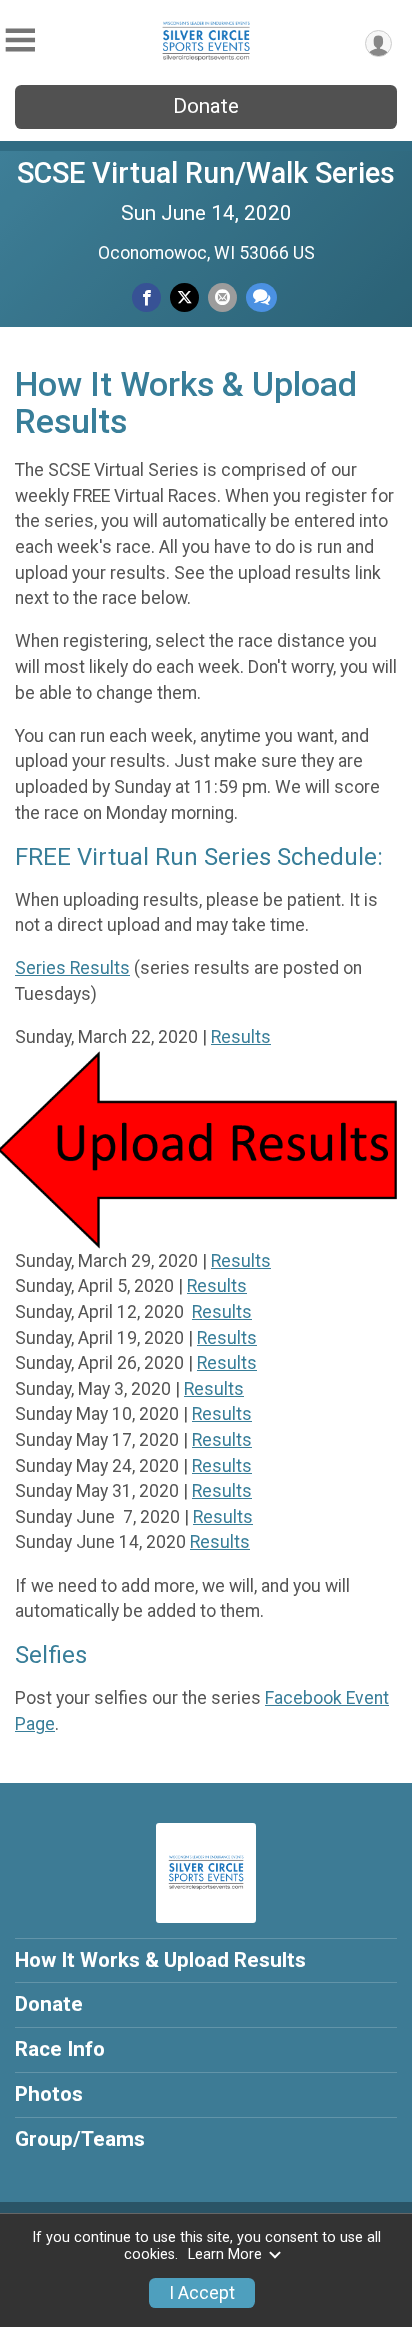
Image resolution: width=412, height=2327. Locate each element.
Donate (206, 106)
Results (241, 1037)
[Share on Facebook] (146, 297)
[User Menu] (378, 43)
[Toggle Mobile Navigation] (20, 40)
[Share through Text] (261, 297)
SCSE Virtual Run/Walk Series (206, 173)
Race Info (60, 2049)
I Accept (202, 2293)
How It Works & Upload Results (160, 1960)
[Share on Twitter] (184, 297)
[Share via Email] (222, 297)
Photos (49, 2094)
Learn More (225, 2254)
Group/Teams (80, 2139)
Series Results (72, 968)
